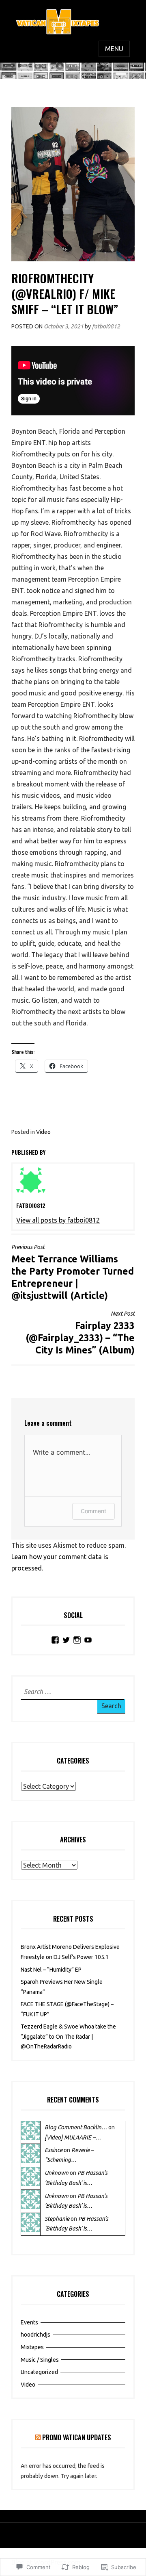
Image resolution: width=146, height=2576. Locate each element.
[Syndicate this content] (38, 2437)
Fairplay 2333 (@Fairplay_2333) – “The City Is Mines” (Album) (80, 1333)
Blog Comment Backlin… (76, 2127)
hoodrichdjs (35, 2335)
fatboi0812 (106, 326)
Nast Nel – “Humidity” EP (51, 1970)
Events (29, 2322)
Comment (93, 1511)
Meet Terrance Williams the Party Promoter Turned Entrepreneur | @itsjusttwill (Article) (73, 1272)
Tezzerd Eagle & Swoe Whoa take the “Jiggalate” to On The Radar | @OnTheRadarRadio (68, 2036)
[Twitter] (66, 1640)
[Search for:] (71, 1692)
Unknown (57, 2173)
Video (43, 1132)
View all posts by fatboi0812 (58, 1220)
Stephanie (57, 2219)
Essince (54, 2150)
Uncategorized (39, 2372)
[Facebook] (55, 1640)
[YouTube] (88, 1640)
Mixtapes (32, 2347)
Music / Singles (40, 2360)
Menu (114, 49)
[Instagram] (77, 1640)
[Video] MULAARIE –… (73, 2137)
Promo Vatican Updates (77, 2437)
